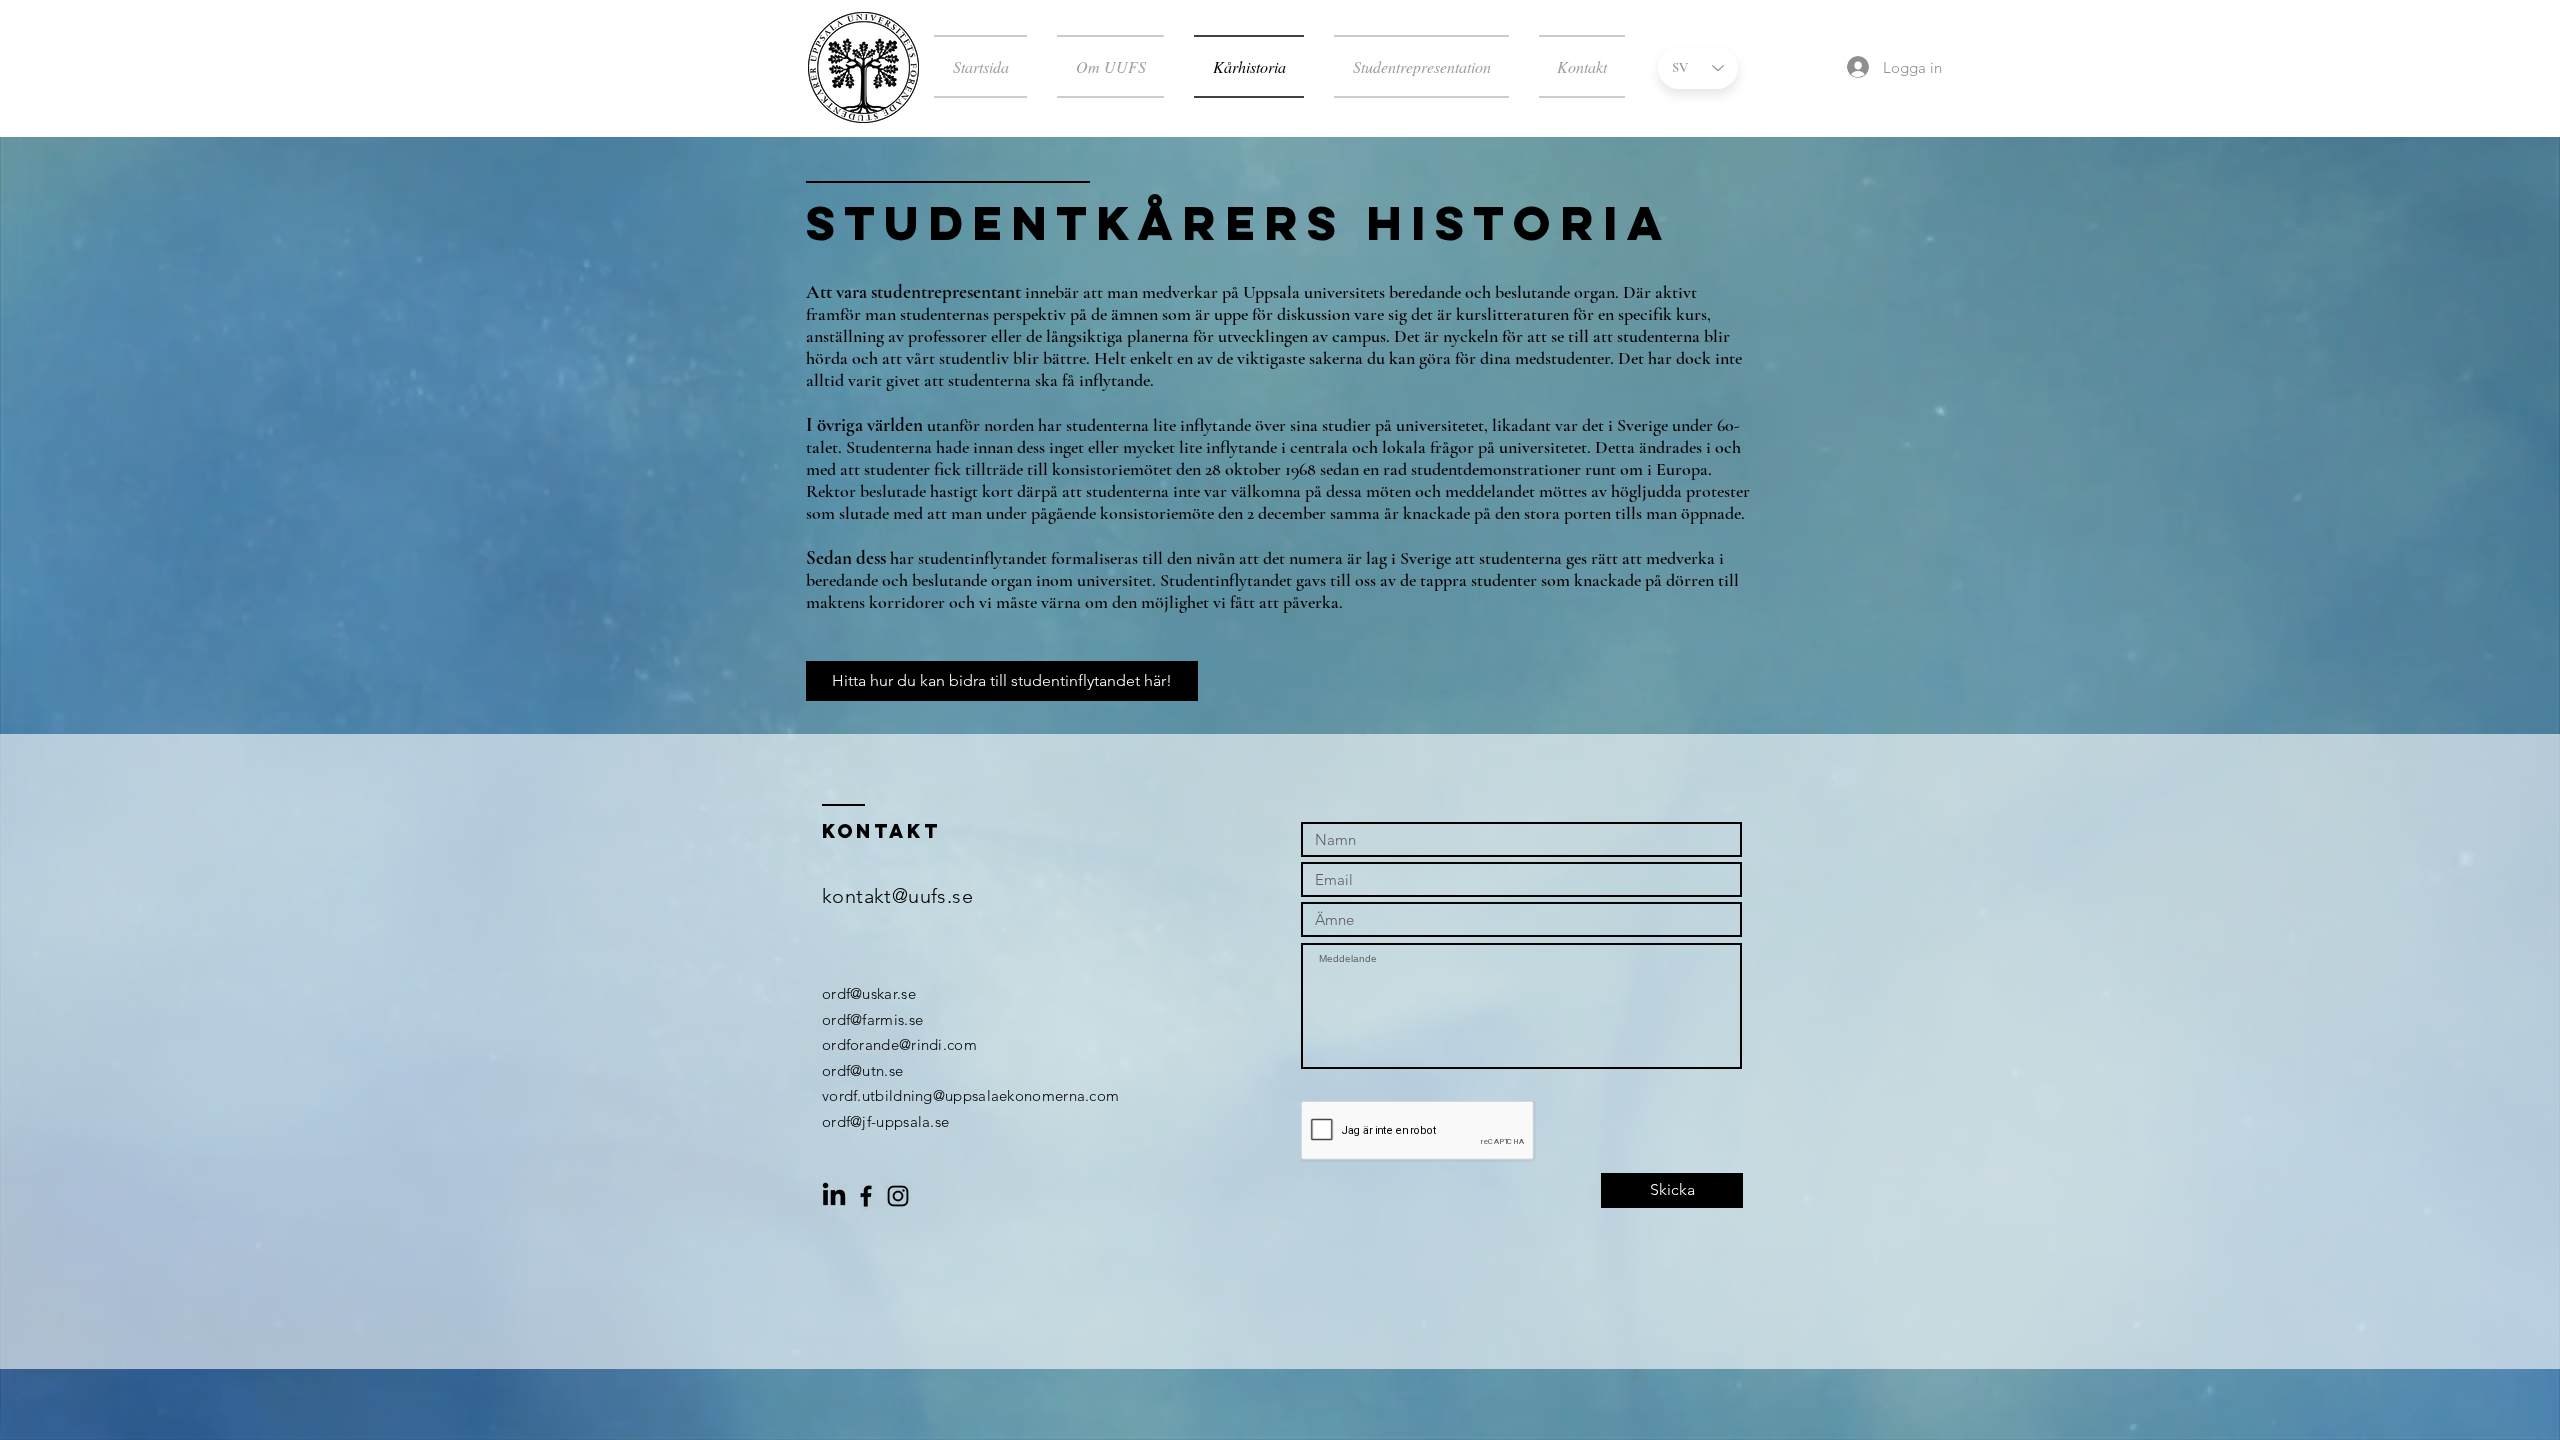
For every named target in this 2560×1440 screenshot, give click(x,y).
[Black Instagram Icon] (898, 1196)
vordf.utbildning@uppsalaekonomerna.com (970, 1095)
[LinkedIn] (834, 1196)
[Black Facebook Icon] (866, 1196)
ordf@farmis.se (872, 1019)
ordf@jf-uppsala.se (885, 1121)
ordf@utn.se (862, 1070)
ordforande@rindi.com (899, 1044)
